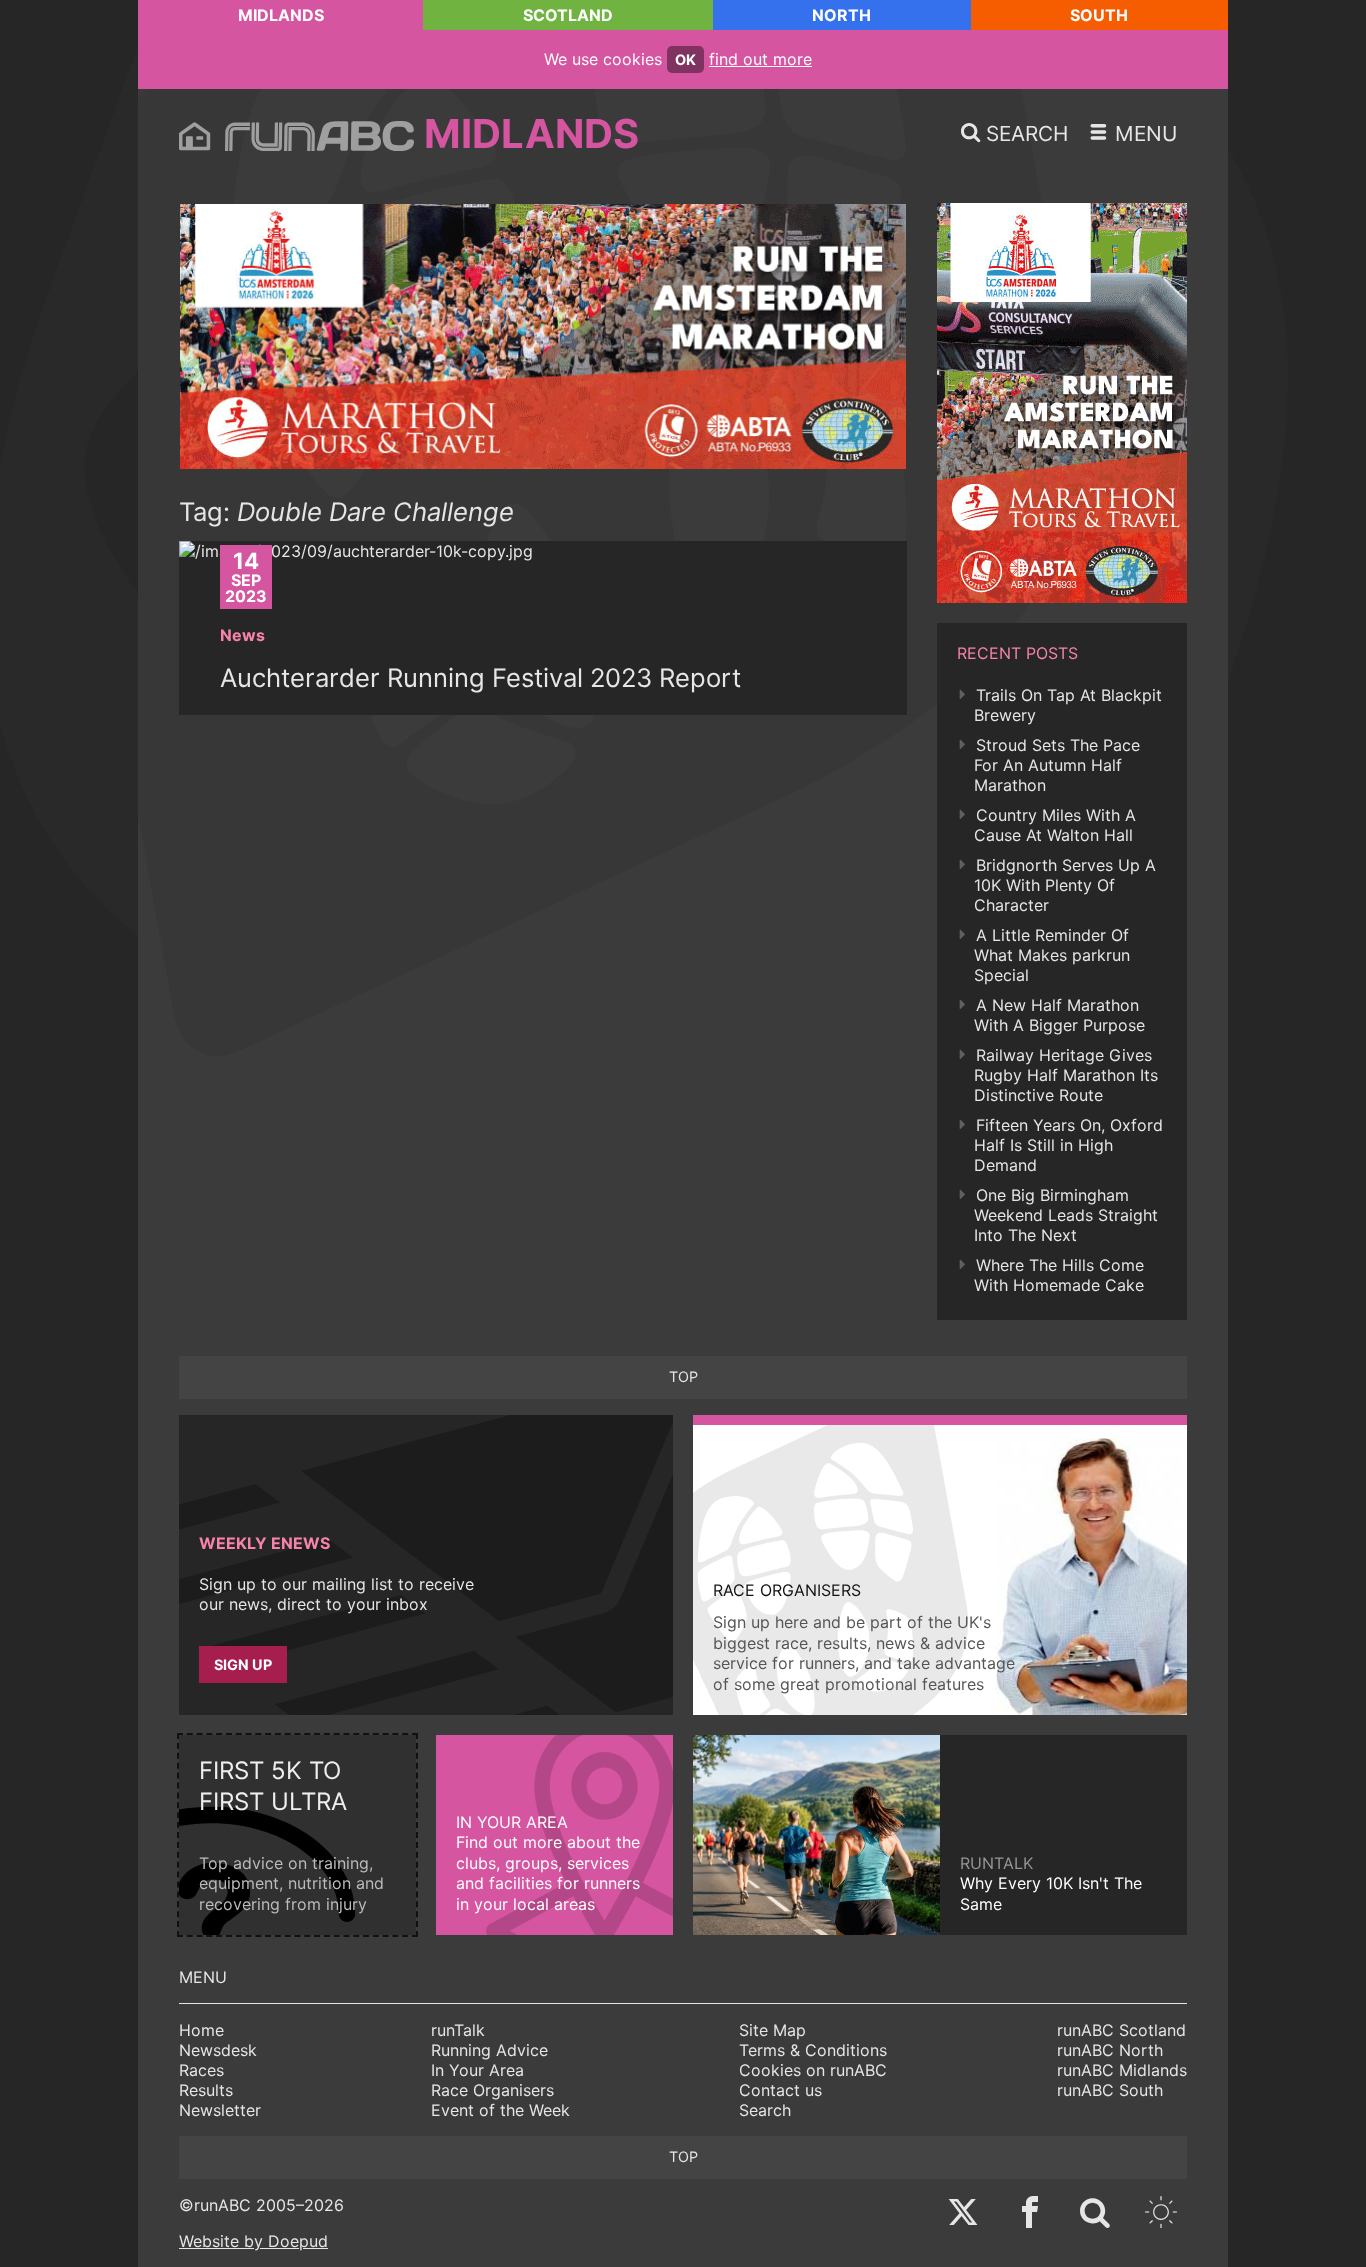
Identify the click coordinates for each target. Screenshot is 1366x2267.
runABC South (1110, 2090)
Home (201, 2030)
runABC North (1110, 2050)
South (1099, 15)
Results (206, 2090)
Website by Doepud (253, 2241)
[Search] (1095, 2214)
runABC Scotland (1121, 2030)
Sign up (243, 1664)
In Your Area (477, 2070)
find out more (760, 59)
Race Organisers (492, 2090)
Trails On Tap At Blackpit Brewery (1068, 705)
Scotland (568, 15)
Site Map (772, 2030)
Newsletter (220, 2110)
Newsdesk (218, 2050)
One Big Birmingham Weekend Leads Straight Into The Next (1066, 1215)
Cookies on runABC (813, 2070)
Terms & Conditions (813, 2050)
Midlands (281, 15)
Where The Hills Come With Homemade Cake (1059, 1275)
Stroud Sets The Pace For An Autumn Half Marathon (1057, 765)
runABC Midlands (1122, 2070)
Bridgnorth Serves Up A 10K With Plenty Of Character (1065, 885)
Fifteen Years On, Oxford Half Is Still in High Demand (1068, 1145)
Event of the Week (500, 2110)
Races (201, 2070)
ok (685, 59)
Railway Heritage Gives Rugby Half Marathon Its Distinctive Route (1066, 1075)
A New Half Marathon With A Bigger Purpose (1059, 1015)
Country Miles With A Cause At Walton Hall (1055, 825)
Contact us (780, 2090)
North (841, 15)
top (683, 1376)
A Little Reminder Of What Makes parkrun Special (1052, 955)
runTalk (458, 2030)
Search (765, 2110)
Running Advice (489, 2050)
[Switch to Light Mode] (1161, 2214)
